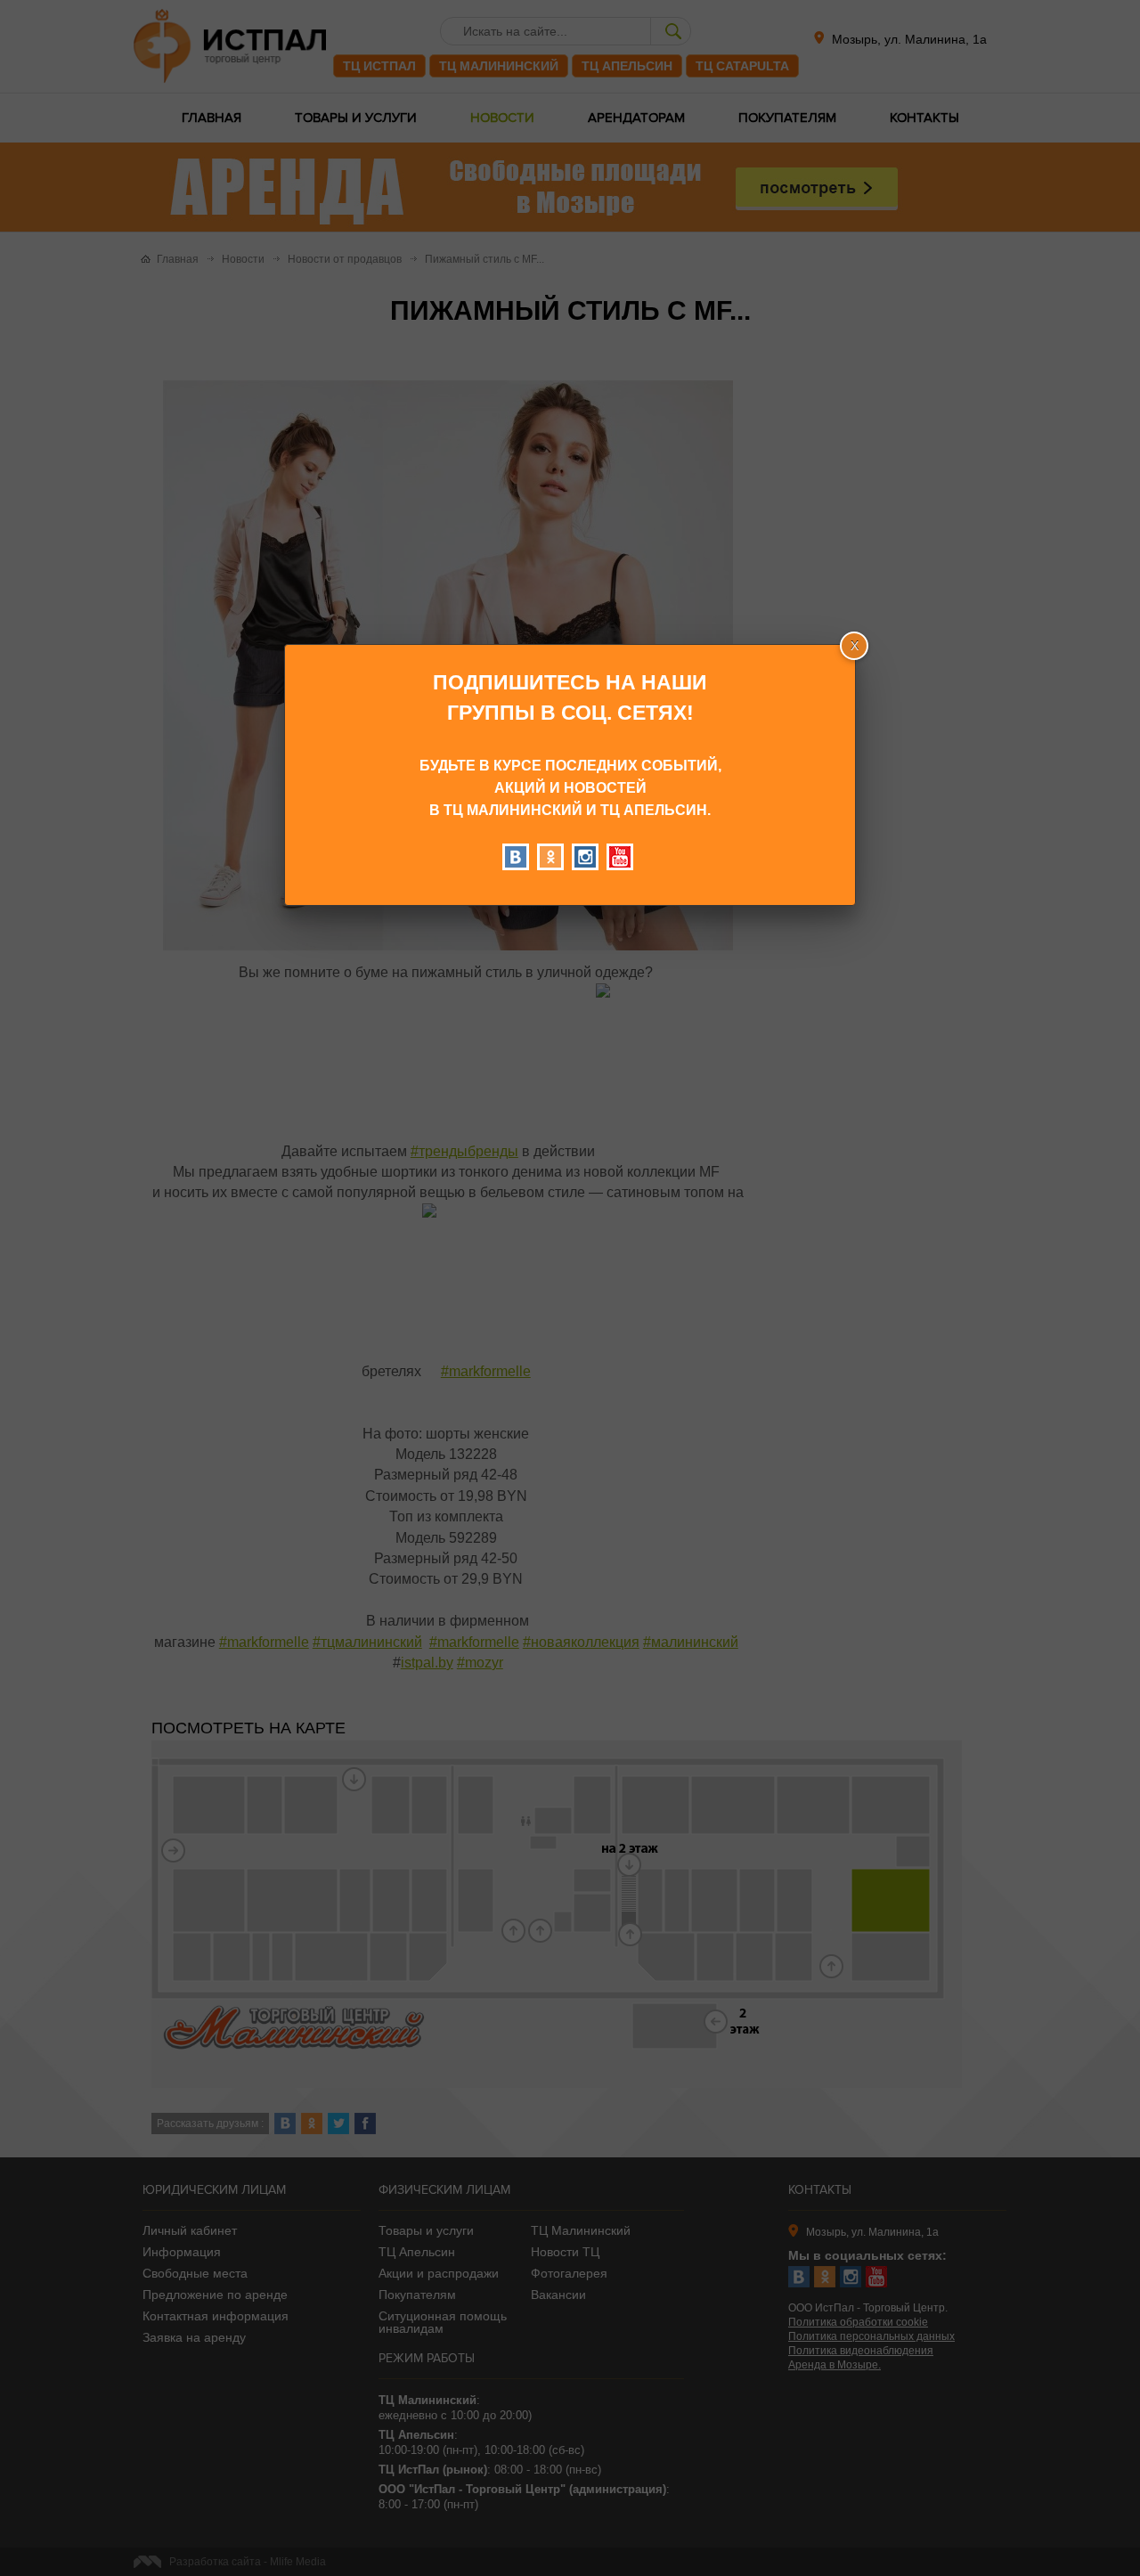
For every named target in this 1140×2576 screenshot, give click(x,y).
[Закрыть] (854, 646)
